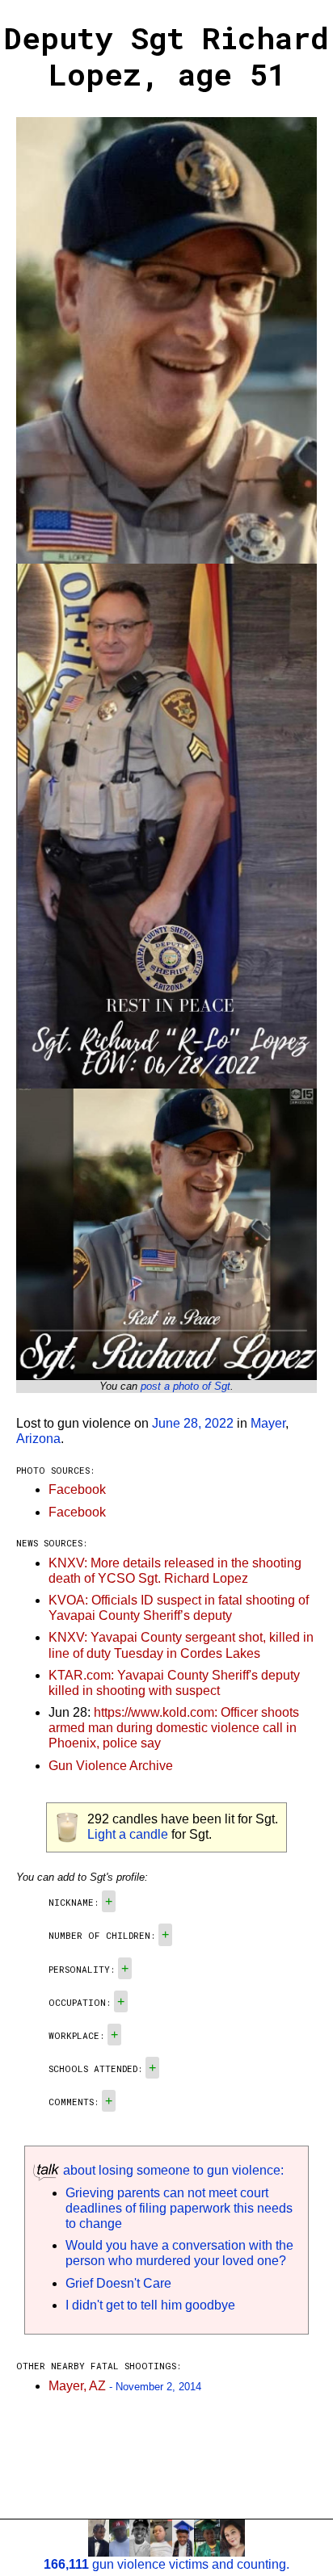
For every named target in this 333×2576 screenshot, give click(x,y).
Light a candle (128, 1834)
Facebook (77, 1489)
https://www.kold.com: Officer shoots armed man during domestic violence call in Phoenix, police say (174, 1728)
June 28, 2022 (193, 1423)
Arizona (38, 1439)
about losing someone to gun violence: (172, 2170)
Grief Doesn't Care (118, 2283)
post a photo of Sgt (185, 1386)
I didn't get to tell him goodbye (150, 2305)
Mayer (268, 1423)
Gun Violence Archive (111, 1766)
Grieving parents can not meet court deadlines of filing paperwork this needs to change (179, 2208)
